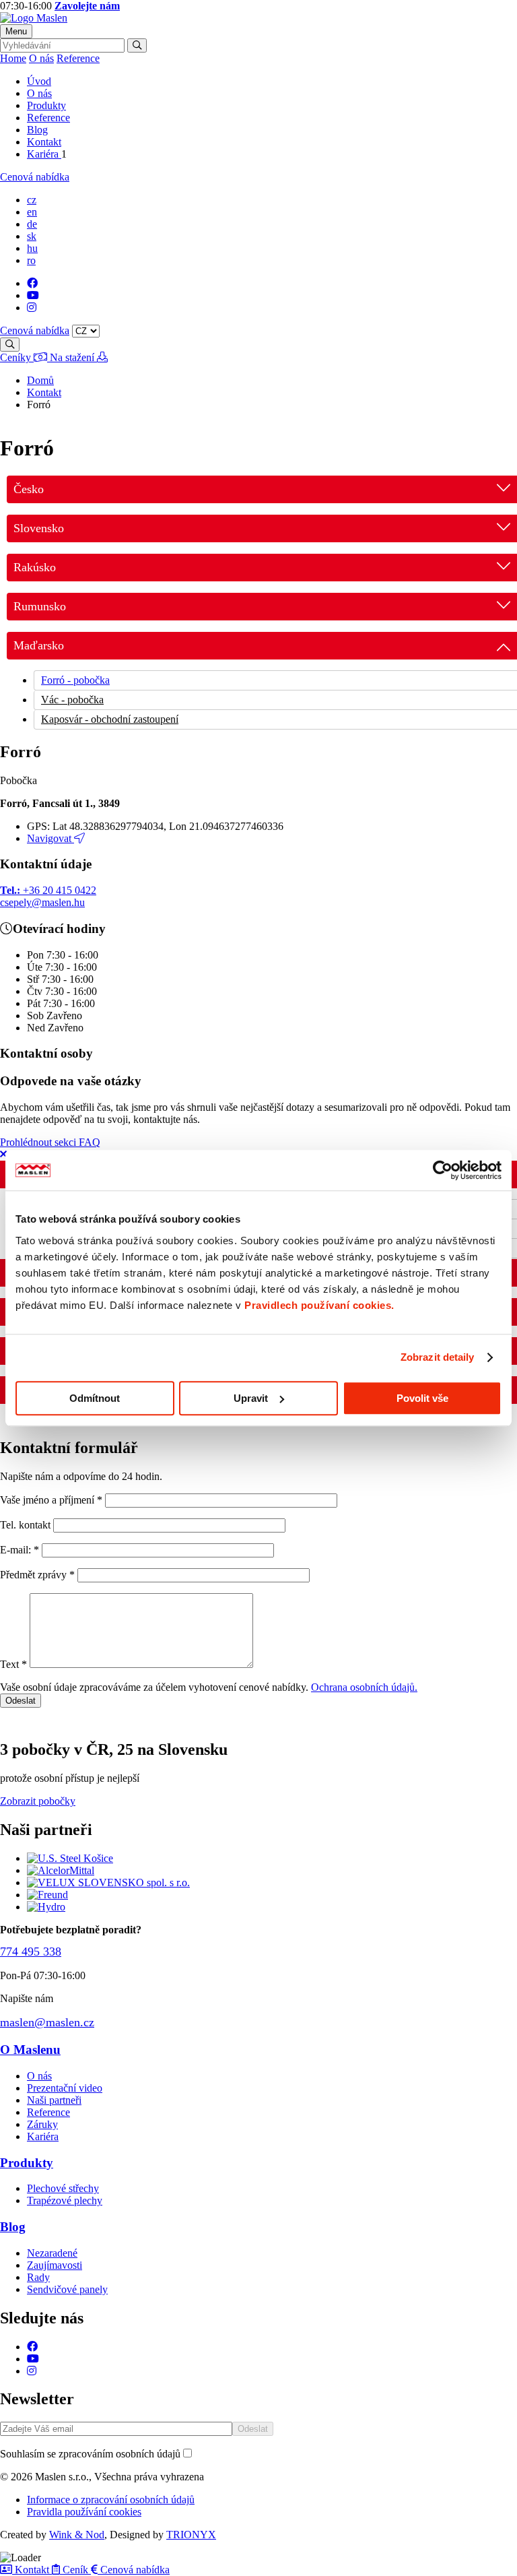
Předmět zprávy (37, 1575)
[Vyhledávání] (137, 45)
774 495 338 (31, 1952)
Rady (38, 2277)
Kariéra (44, 154)
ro (31, 260)
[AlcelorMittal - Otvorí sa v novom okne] (61, 1870)
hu (32, 248)
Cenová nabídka (35, 177)
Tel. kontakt (25, 1525)
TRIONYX (191, 2535)
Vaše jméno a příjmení (51, 1500)
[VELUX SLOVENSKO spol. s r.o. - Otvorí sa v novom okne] (108, 1882)
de (32, 224)
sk (32, 236)
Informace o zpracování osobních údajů (111, 2500)
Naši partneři (54, 2100)
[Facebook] (32, 283)
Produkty (46, 105)
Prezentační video (65, 2088)
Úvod (39, 81)
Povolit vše (422, 1398)
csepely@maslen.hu (42, 902)
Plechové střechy (63, 2188)
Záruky (42, 2124)
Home (13, 58)
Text (13, 1664)
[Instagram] (32, 308)
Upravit (251, 1398)
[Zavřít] (3, 1154)
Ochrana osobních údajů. (364, 1687)
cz (32, 200)
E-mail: (21, 1550)
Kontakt (44, 142)
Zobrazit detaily (438, 1357)
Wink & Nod (77, 2535)
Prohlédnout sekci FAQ (50, 1142)
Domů (40, 380)
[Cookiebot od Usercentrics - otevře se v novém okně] (443, 1170)
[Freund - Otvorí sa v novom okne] (47, 1895)
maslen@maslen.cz (47, 2022)
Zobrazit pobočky (38, 1801)
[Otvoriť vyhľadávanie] (10, 345)
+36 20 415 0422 (48, 890)
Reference (78, 58)
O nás (41, 58)
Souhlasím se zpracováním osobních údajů (90, 2454)
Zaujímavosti (55, 2265)
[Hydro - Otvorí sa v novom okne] (46, 1907)
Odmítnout (95, 1398)
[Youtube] (33, 295)
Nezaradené (52, 2253)
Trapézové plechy (65, 2200)
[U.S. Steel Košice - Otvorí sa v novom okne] (70, 1858)
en (32, 212)
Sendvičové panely (67, 2289)
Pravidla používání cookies (84, 2512)
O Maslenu (30, 2050)
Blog (37, 130)
